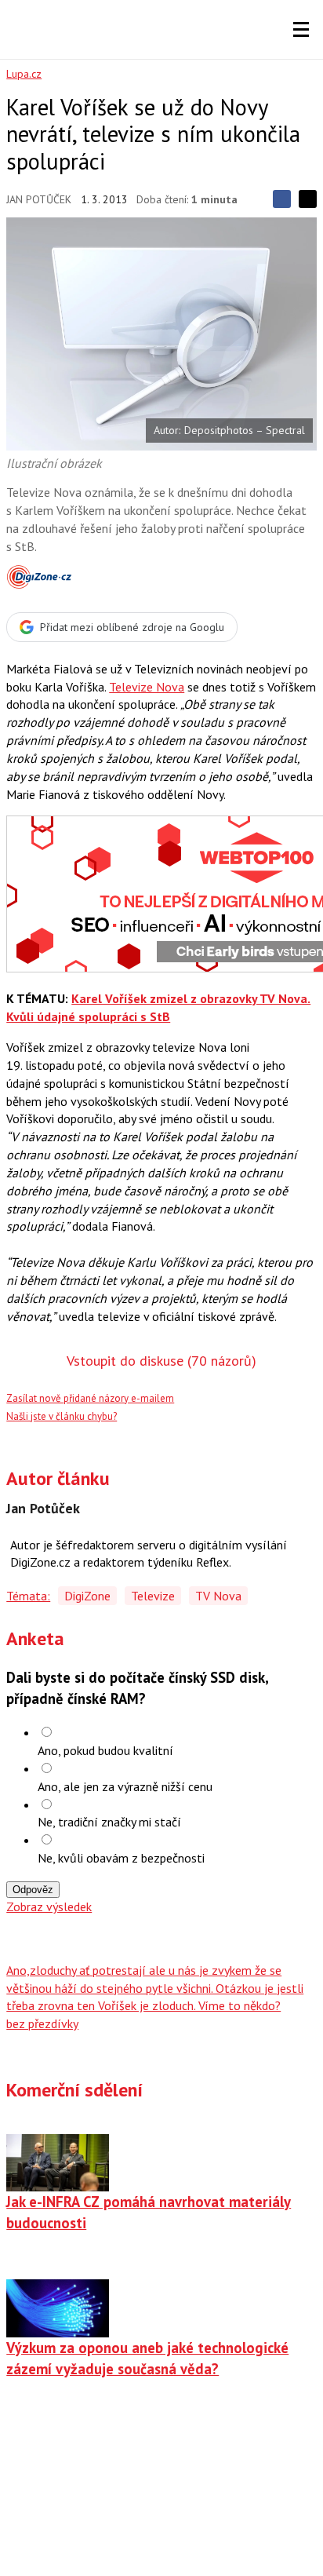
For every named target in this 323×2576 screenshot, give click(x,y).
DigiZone (87, 1596)
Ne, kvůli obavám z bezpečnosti (121, 1858)
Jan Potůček (39, 199)
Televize (153, 1596)
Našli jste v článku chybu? (62, 1416)
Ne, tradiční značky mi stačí (109, 1822)
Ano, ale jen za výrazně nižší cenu (125, 1786)
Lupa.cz (24, 74)
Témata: (28, 1596)
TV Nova (218, 1596)
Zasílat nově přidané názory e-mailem (90, 1398)
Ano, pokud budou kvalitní (105, 1750)
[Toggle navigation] (301, 30)
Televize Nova (147, 687)
